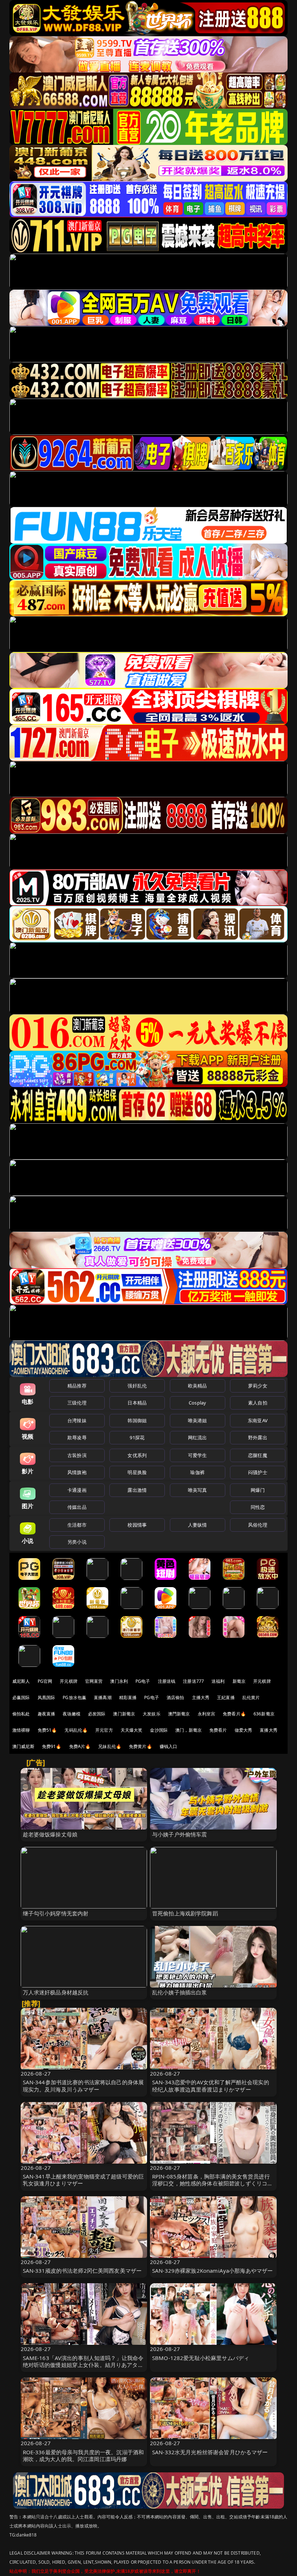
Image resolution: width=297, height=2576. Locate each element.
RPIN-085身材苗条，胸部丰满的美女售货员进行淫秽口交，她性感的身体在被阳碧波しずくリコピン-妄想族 (212, 2183)
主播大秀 (201, 1697)
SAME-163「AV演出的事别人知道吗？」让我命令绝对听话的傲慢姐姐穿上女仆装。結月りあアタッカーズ (83, 2365)
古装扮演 (77, 1455)
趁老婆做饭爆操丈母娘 (50, 1834)
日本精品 (137, 1403)
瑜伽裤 (197, 1472)
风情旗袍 (77, 1472)
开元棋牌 (69, 1681)
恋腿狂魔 (258, 1455)
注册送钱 (167, 1681)
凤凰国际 (47, 1697)
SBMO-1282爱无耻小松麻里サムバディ (201, 2358)
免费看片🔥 (234, 1714)
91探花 (137, 1437)
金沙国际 (159, 1730)
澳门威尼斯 (23, 1746)
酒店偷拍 (175, 1697)
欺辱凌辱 (77, 1437)
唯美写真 (198, 1490)
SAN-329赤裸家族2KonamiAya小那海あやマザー (212, 2271)
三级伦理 (77, 1403)
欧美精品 (198, 1386)
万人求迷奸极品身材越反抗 (56, 1992)
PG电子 (143, 1681)
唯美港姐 (198, 1420)
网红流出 (198, 1437)
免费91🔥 (52, 1746)
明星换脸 (137, 1472)
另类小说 (77, 1542)
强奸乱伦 (137, 1386)
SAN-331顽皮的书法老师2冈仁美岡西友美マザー (82, 2271)
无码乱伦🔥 (76, 1730)
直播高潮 (103, 1697)
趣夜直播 (47, 1714)
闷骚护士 (258, 1472)
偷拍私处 (21, 1714)
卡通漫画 (77, 1490)
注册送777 (193, 1681)
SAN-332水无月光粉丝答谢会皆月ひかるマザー (210, 2452)
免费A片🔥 (80, 1746)
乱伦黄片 (251, 1697)
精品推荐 (77, 1386)
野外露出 (258, 1437)
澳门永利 (119, 1681)
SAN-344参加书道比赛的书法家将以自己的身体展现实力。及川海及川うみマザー (83, 2086)
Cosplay (197, 1403)
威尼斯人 (21, 1681)
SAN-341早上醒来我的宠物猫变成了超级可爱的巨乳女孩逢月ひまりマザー (83, 2180)
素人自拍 (258, 1403)
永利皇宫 (207, 1714)
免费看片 (218, 1730)
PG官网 (45, 1681)
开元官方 (104, 1730)
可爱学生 (198, 1455)
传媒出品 (77, 1507)
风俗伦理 (258, 1525)
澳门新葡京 (124, 1714)
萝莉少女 (258, 1386)
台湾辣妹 (77, 1420)
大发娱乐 (152, 1714)
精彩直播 (128, 1697)
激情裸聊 (21, 1730)
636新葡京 (264, 1714)
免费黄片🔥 (141, 1746)
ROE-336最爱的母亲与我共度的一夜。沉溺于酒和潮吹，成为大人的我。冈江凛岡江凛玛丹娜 (83, 2456)
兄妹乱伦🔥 (110, 1746)
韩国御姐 (137, 1420)
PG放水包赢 (74, 1697)
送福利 (218, 1681)
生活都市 (77, 1525)
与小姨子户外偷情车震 (180, 1834)
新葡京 (239, 1681)
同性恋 (258, 1507)
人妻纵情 (198, 1525)
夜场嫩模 (72, 1714)
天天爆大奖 (132, 1730)
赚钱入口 (169, 1746)
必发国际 (97, 1714)
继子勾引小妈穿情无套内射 (56, 1913)
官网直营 (94, 1681)
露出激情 (137, 1490)
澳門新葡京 (179, 1714)
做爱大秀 (244, 1730)
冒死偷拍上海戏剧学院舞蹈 (185, 1913)
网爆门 (258, 1490)
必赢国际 (21, 1697)
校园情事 (137, 1525)
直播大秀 (269, 1730)
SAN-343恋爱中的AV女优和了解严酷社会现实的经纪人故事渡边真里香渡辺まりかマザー (211, 2086)
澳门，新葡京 (189, 1730)
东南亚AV (258, 1420)
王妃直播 (226, 1697)
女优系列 (137, 1455)
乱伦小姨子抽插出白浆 (180, 1992)
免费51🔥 (47, 1730)
